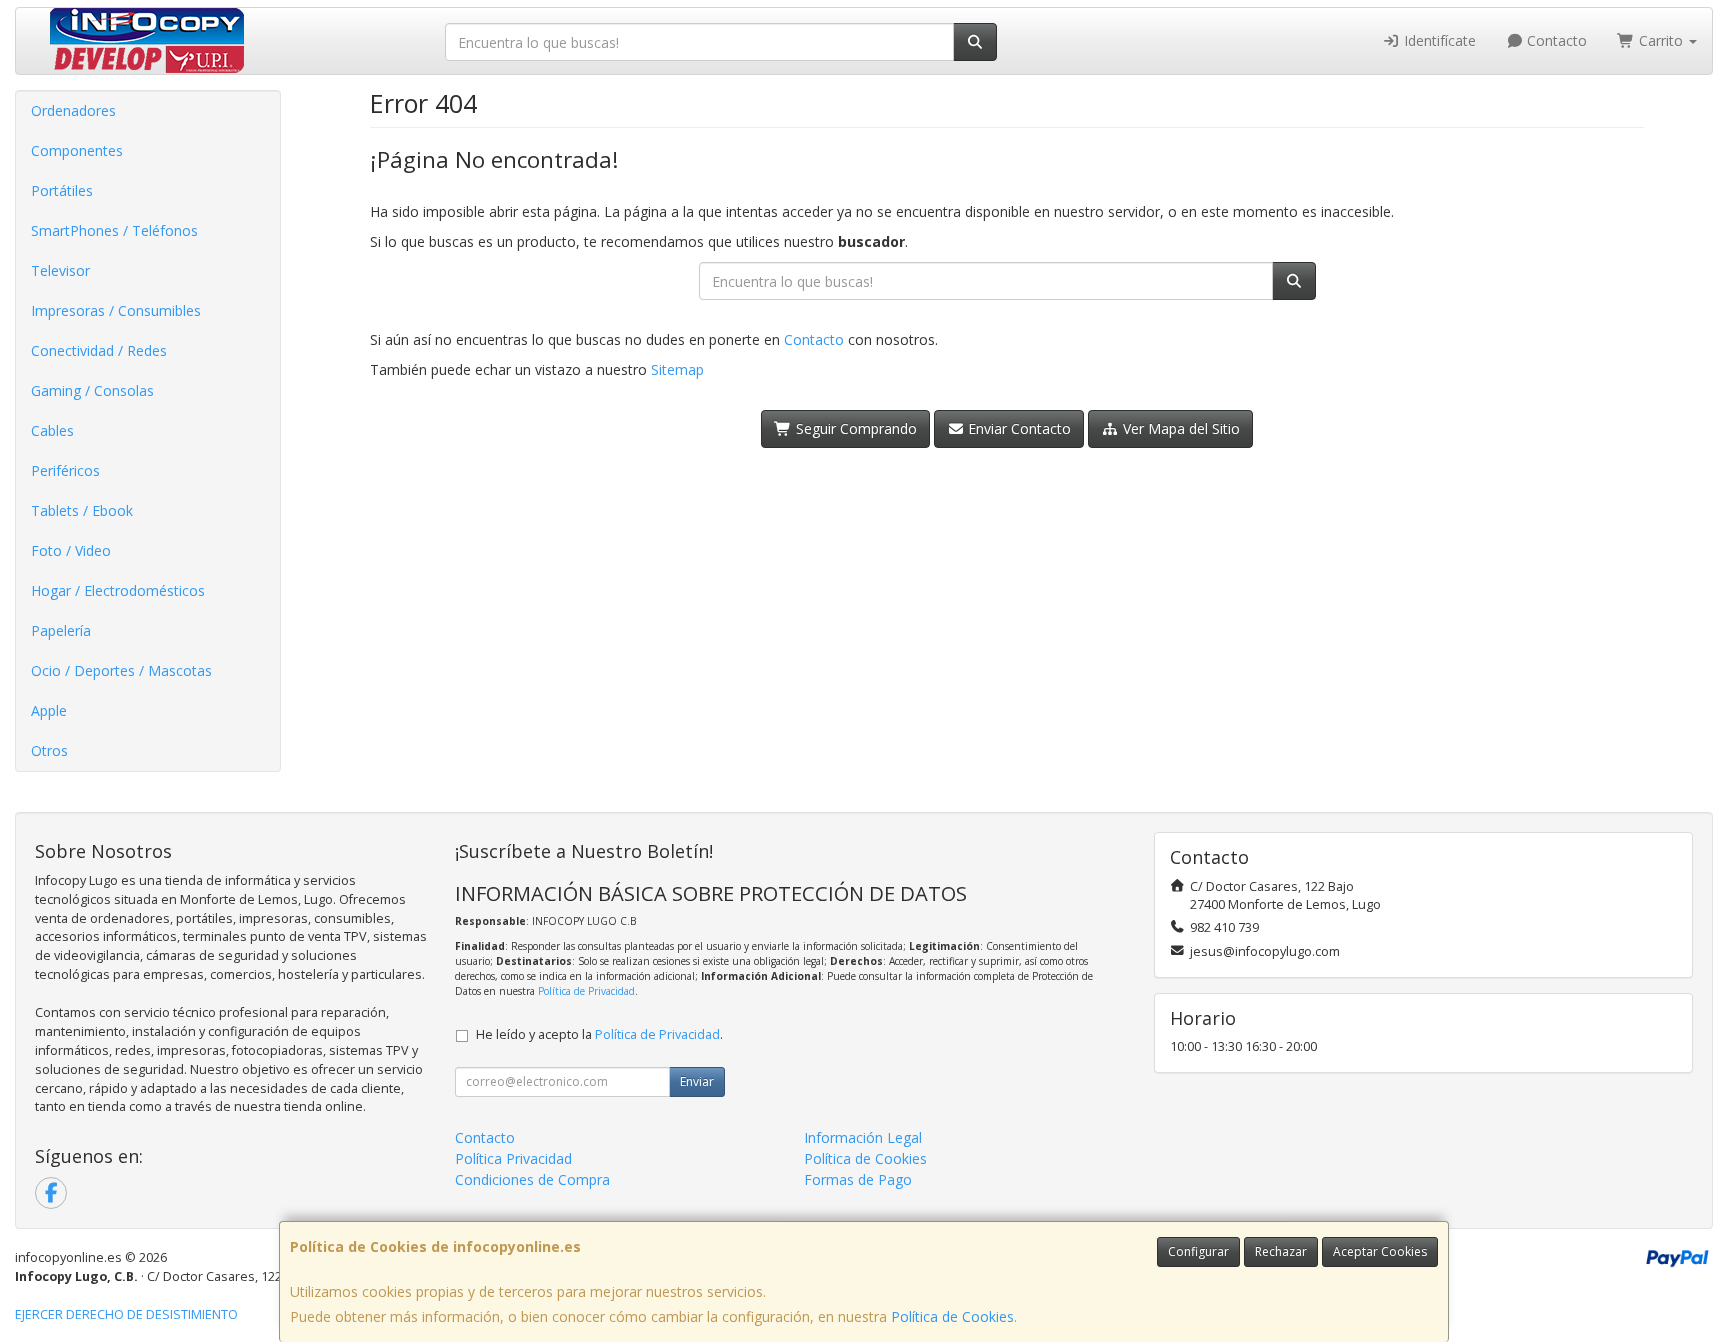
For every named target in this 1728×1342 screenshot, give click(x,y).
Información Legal (863, 1137)
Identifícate (1438, 40)
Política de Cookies (952, 1316)
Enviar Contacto (1017, 428)
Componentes (77, 150)
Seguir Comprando (854, 428)
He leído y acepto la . (599, 1034)
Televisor (60, 270)
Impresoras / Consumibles (116, 310)
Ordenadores (73, 110)
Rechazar (1281, 1251)
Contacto (1555, 40)
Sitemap (677, 369)
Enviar (697, 1081)
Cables (52, 430)
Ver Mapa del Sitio (1179, 428)
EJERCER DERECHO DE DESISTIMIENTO (126, 1314)
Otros (49, 750)
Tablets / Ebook (82, 510)
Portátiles (62, 190)
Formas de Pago (858, 1179)
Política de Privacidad (586, 991)
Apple (49, 710)
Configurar (1198, 1251)
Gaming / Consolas (92, 390)
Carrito (1661, 40)
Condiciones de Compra (532, 1179)
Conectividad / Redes (99, 350)
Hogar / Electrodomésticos (118, 590)
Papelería (61, 630)
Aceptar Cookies (1380, 1251)
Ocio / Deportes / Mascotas (121, 670)
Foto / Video (71, 550)
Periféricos (65, 470)
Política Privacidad (513, 1158)
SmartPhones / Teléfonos (114, 230)
